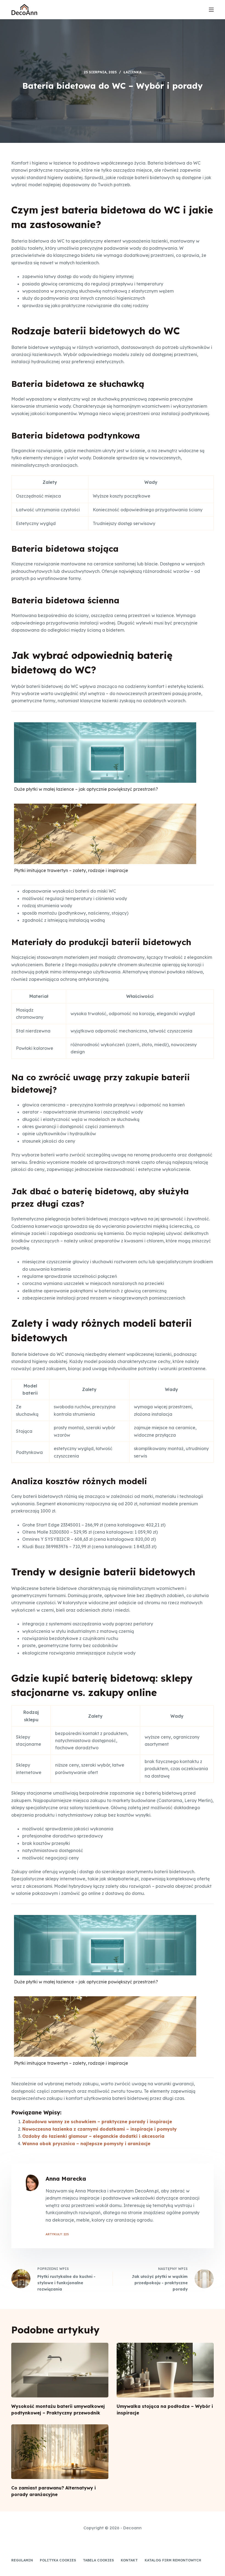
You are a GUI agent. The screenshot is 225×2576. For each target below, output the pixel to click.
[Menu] (211, 10)
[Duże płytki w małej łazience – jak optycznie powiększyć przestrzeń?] (105, 773)
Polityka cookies (58, 2560)
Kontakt (129, 2560)
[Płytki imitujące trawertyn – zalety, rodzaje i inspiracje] (105, 854)
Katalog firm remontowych (173, 2560)
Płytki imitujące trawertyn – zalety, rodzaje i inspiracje (71, 870)
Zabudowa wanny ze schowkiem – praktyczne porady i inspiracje (97, 2122)
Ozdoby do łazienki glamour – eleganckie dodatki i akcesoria (93, 2136)
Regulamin (22, 2560)
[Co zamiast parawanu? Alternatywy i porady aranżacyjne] (60, 2452)
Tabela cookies (98, 2560)
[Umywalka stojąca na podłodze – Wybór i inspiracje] (165, 2370)
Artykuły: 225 (57, 2234)
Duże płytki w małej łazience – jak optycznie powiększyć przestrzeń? (86, 789)
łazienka (132, 72)
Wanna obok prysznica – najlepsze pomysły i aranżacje (86, 2144)
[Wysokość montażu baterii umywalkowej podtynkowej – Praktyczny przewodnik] (60, 2370)
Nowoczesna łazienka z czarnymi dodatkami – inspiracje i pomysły (99, 2129)
